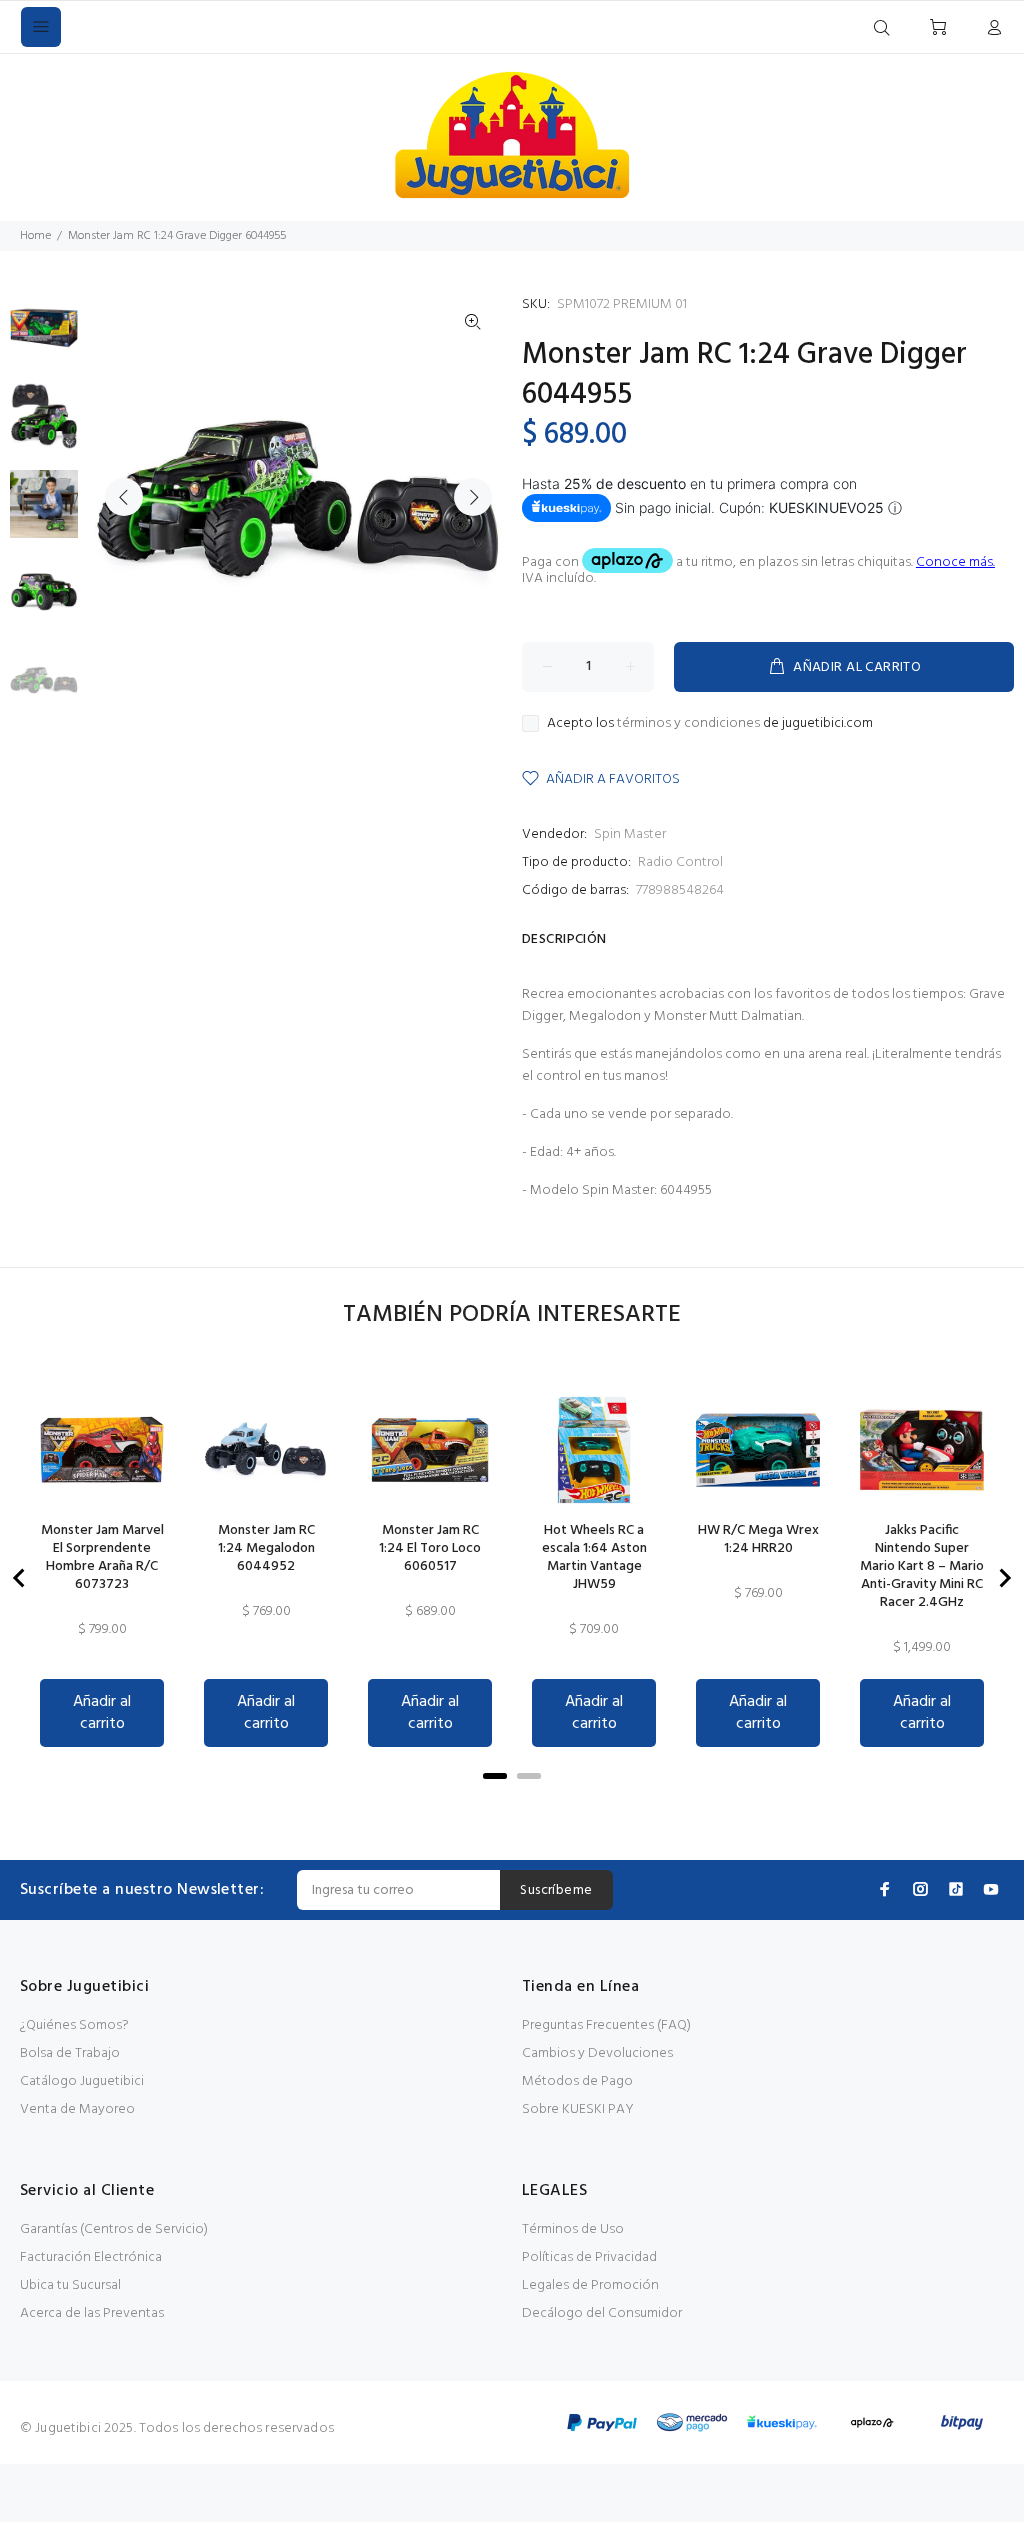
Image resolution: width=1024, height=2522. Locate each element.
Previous (124, 497)
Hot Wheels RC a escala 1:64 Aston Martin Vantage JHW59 (594, 1558)
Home (35, 236)
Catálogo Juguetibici (82, 2081)
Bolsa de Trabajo (70, 2053)
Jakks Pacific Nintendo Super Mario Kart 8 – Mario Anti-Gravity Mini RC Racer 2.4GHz (922, 1567)
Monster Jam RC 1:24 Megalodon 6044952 (266, 1549)
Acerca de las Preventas (92, 2313)
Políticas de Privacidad (589, 2257)
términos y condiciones (688, 723)
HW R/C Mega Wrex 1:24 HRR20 (758, 1540)
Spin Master (630, 834)
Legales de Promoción (590, 2285)
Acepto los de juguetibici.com (710, 724)
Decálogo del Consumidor (602, 2313)
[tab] (495, 1776)
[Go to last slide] (20, 1578)
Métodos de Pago (577, 2081)
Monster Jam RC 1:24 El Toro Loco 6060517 (430, 1549)
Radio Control (680, 862)
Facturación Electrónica (91, 2257)
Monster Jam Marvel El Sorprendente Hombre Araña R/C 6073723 (102, 1558)
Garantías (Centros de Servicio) (114, 2229)
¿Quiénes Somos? (74, 2025)
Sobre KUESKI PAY (578, 2109)
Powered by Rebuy (512, 1804)
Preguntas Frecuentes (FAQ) (606, 2025)
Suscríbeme (556, 1890)
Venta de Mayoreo (77, 2109)
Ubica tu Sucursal (70, 2285)
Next (473, 497)
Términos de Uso (573, 2229)
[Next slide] (1004, 1578)
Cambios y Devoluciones (597, 2053)
